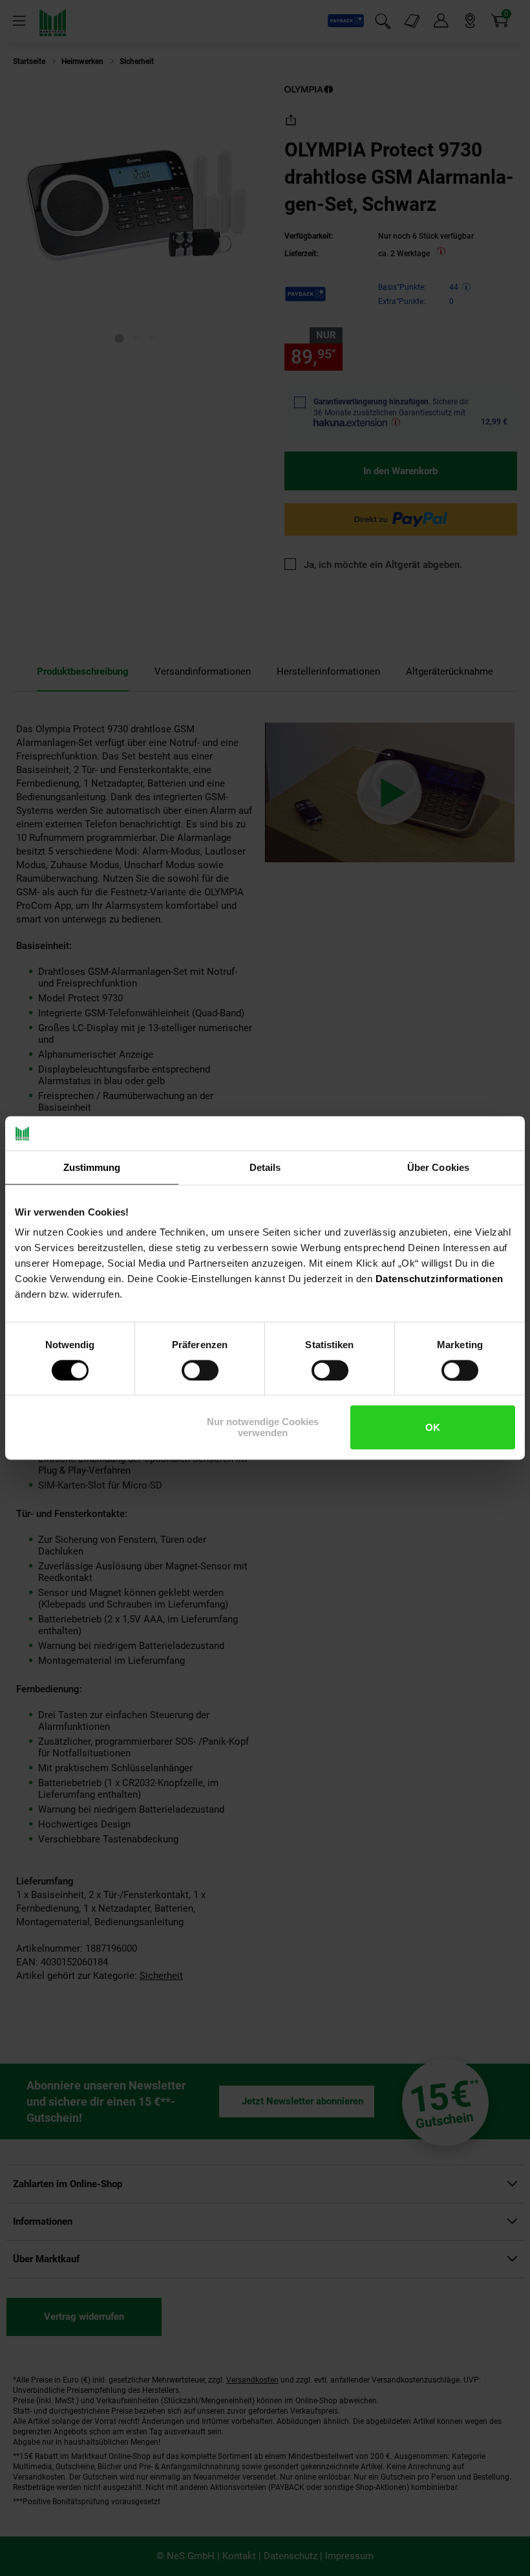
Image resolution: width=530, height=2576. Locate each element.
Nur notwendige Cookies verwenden (263, 1428)
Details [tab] (265, 1167)
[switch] (200, 1370)
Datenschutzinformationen (440, 1279)
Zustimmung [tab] (92, 1167)
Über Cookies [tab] (438, 1167)
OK (433, 1427)
